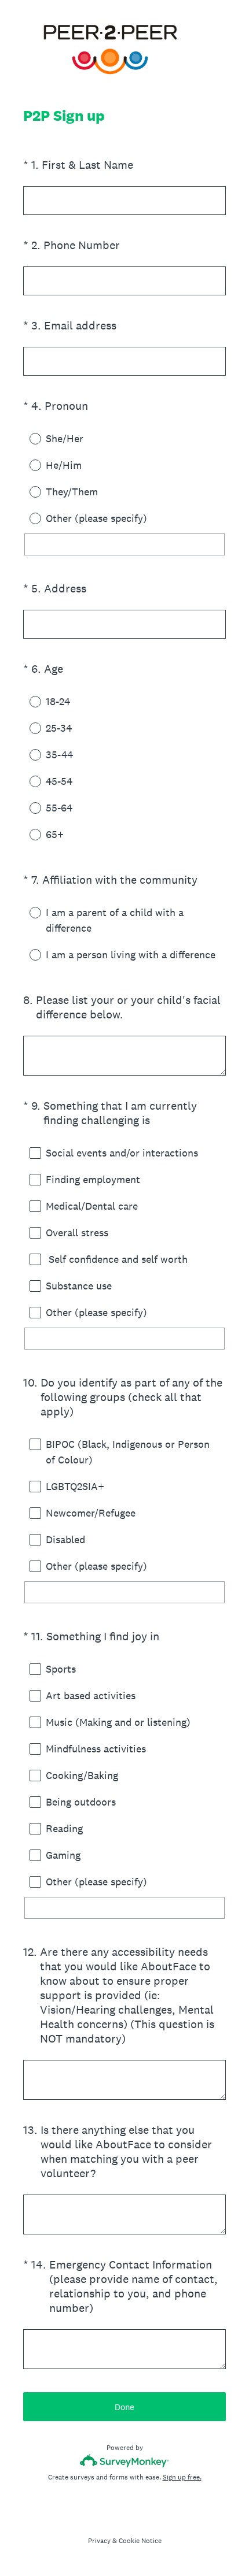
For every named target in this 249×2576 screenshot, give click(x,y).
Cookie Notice (140, 2541)
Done (124, 2407)
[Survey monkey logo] (125, 2461)
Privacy (99, 2541)
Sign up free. (182, 2477)
